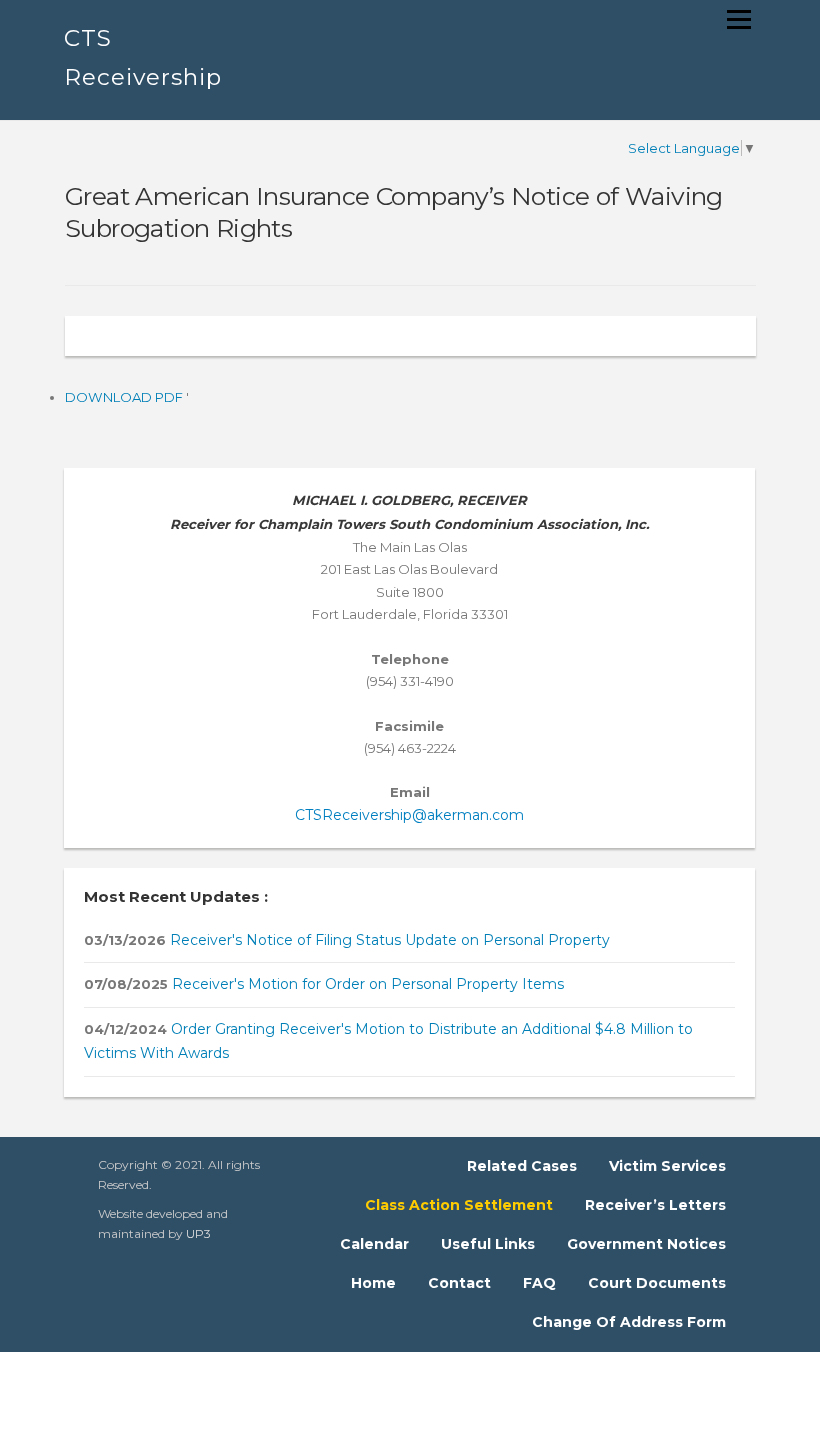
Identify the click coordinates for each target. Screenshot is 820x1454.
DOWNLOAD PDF (125, 397)
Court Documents (657, 1283)
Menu (738, 19)
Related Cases (522, 1166)
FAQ (539, 1283)
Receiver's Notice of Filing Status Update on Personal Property (388, 940)
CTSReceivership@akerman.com (409, 815)
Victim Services (667, 1166)
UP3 (198, 1233)
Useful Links (488, 1244)
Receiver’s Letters (655, 1205)
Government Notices (646, 1244)
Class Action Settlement (459, 1205)
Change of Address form (629, 1322)
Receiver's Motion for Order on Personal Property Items (366, 984)
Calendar (374, 1244)
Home (373, 1283)
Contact (459, 1283)
